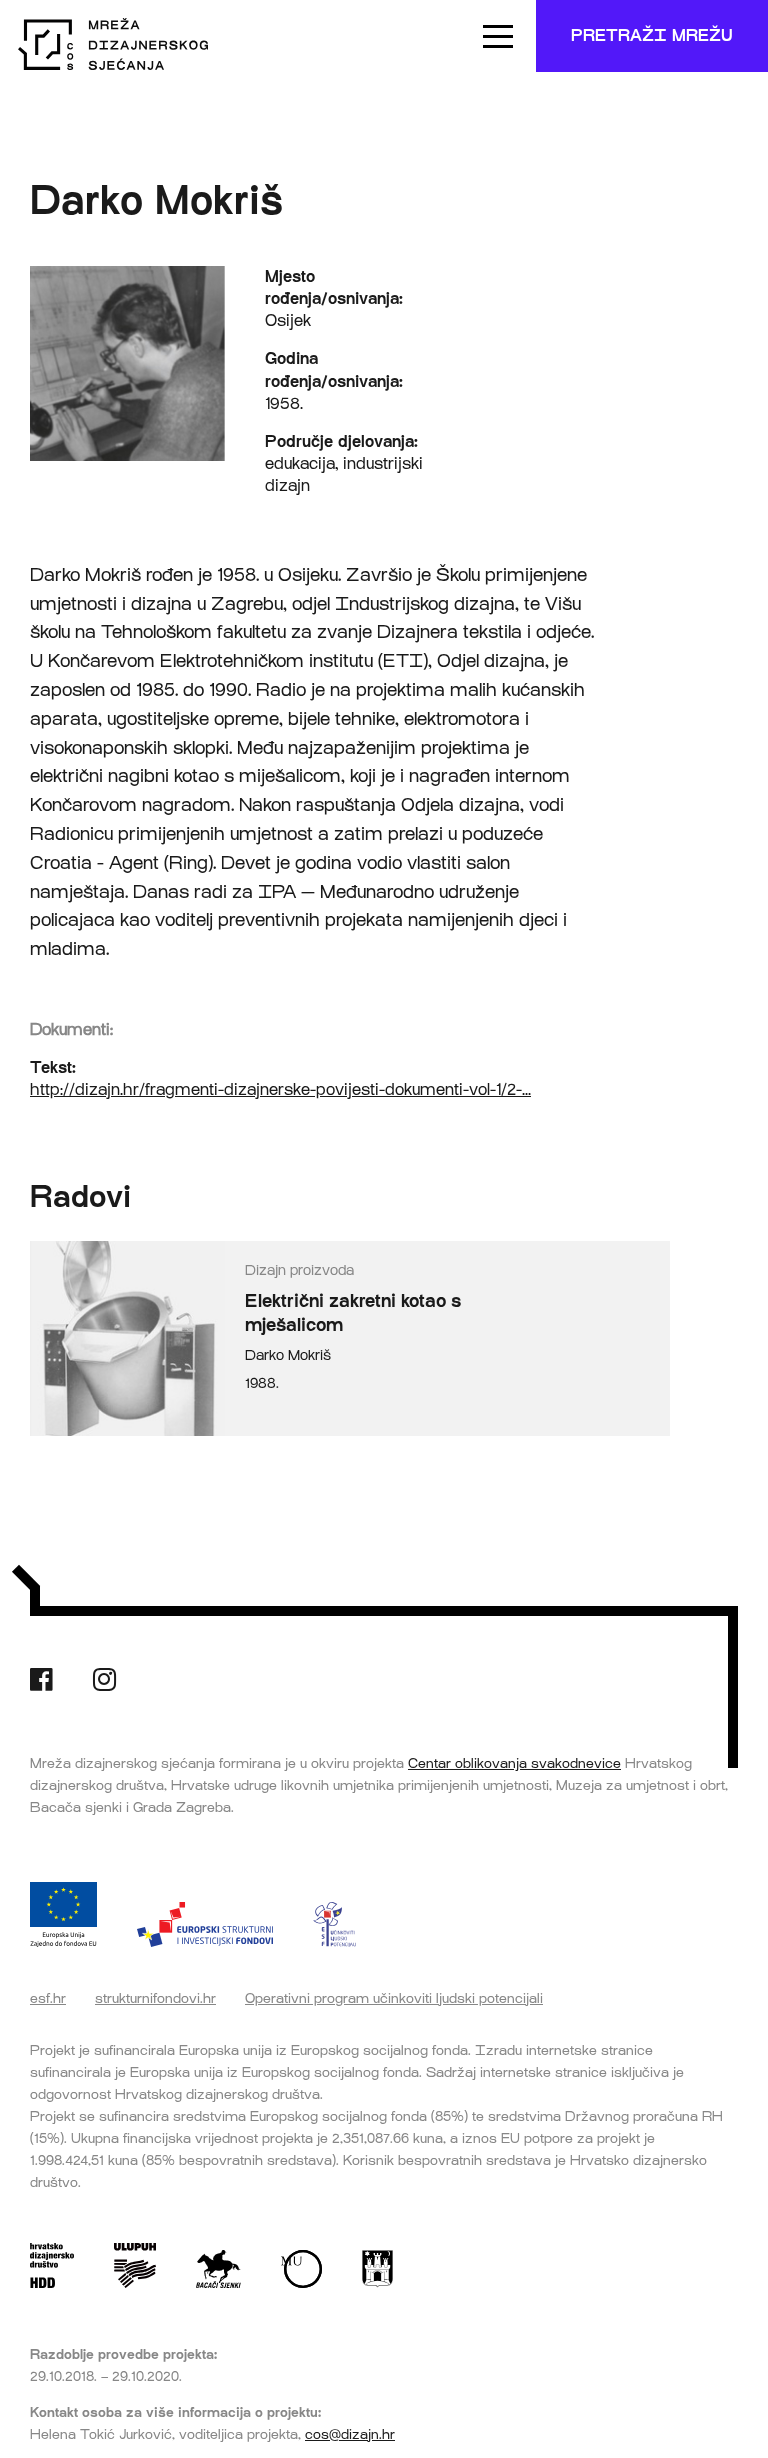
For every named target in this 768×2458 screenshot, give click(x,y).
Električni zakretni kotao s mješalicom (353, 1313)
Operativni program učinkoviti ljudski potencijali (394, 1998)
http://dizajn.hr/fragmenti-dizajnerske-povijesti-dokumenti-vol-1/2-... (280, 1089)
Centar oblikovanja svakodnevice (514, 1763)
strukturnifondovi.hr (155, 1998)
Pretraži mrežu (652, 35)
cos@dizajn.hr (350, 2434)
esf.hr (48, 1998)
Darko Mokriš (288, 1355)
